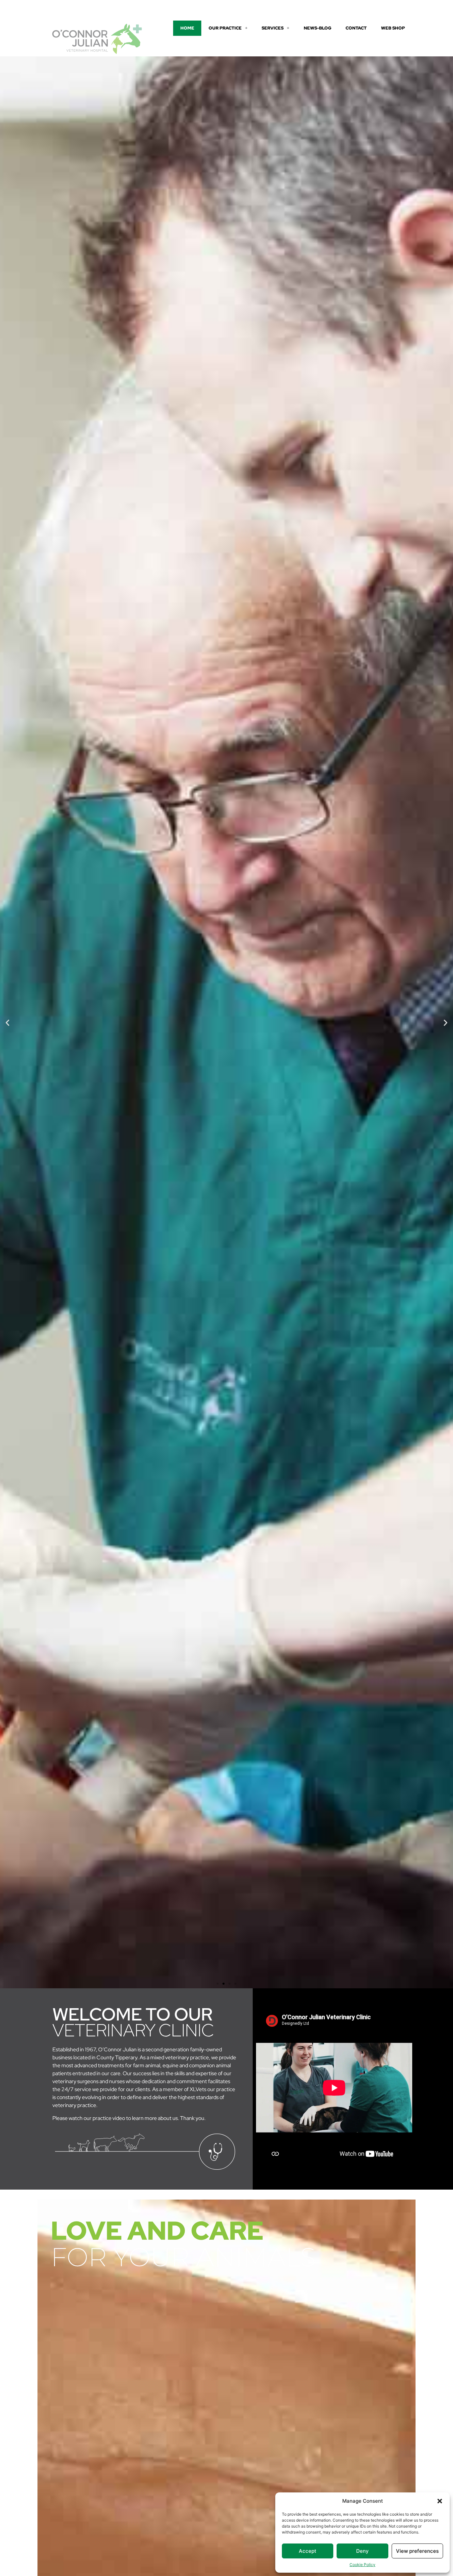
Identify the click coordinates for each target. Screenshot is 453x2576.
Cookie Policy (362, 2565)
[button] (440, 2501)
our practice (225, 28)
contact (356, 28)
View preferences (417, 2551)
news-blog (318, 28)
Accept (308, 2551)
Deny (362, 2551)
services (273, 28)
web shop (393, 28)
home (187, 28)
